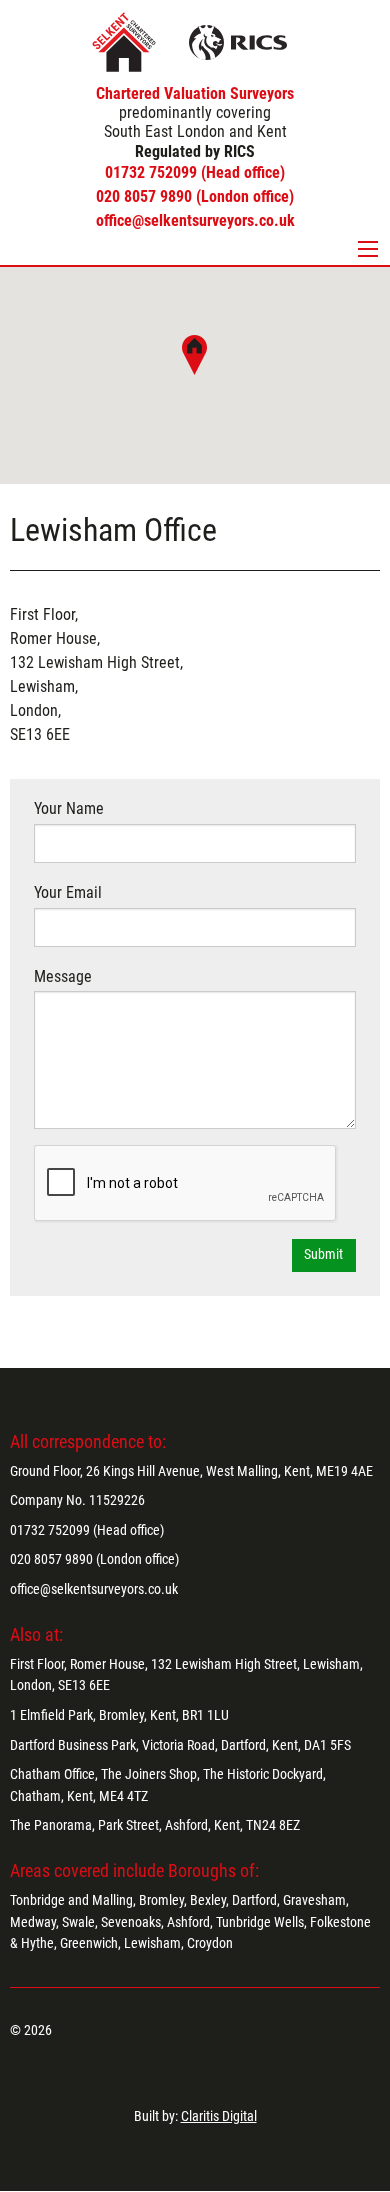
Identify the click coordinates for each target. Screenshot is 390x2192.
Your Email (68, 892)
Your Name (69, 808)
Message (63, 976)
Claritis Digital (219, 2116)
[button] (194, 355)
